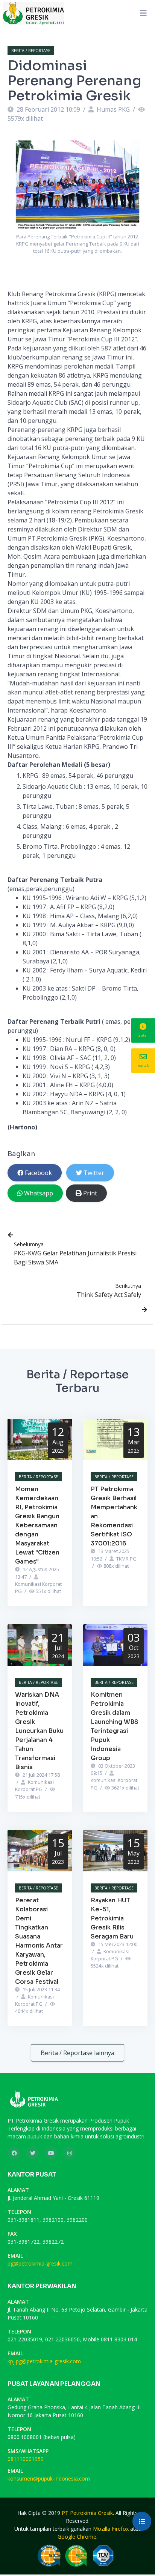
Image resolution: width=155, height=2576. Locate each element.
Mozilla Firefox (111, 2529)
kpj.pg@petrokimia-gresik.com (44, 2361)
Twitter (94, 1173)
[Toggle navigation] (143, 13)
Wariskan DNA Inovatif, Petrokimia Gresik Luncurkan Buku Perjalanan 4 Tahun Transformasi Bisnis (39, 1731)
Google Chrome (77, 2537)
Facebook (38, 1173)
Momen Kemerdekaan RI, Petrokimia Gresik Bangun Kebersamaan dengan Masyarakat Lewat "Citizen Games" (37, 1525)
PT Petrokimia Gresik (87, 2513)
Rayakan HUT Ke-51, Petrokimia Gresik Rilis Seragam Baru (112, 1918)
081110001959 (26, 2459)
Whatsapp (39, 1193)
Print (90, 1193)
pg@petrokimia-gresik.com (40, 2263)
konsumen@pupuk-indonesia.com (49, 2478)
